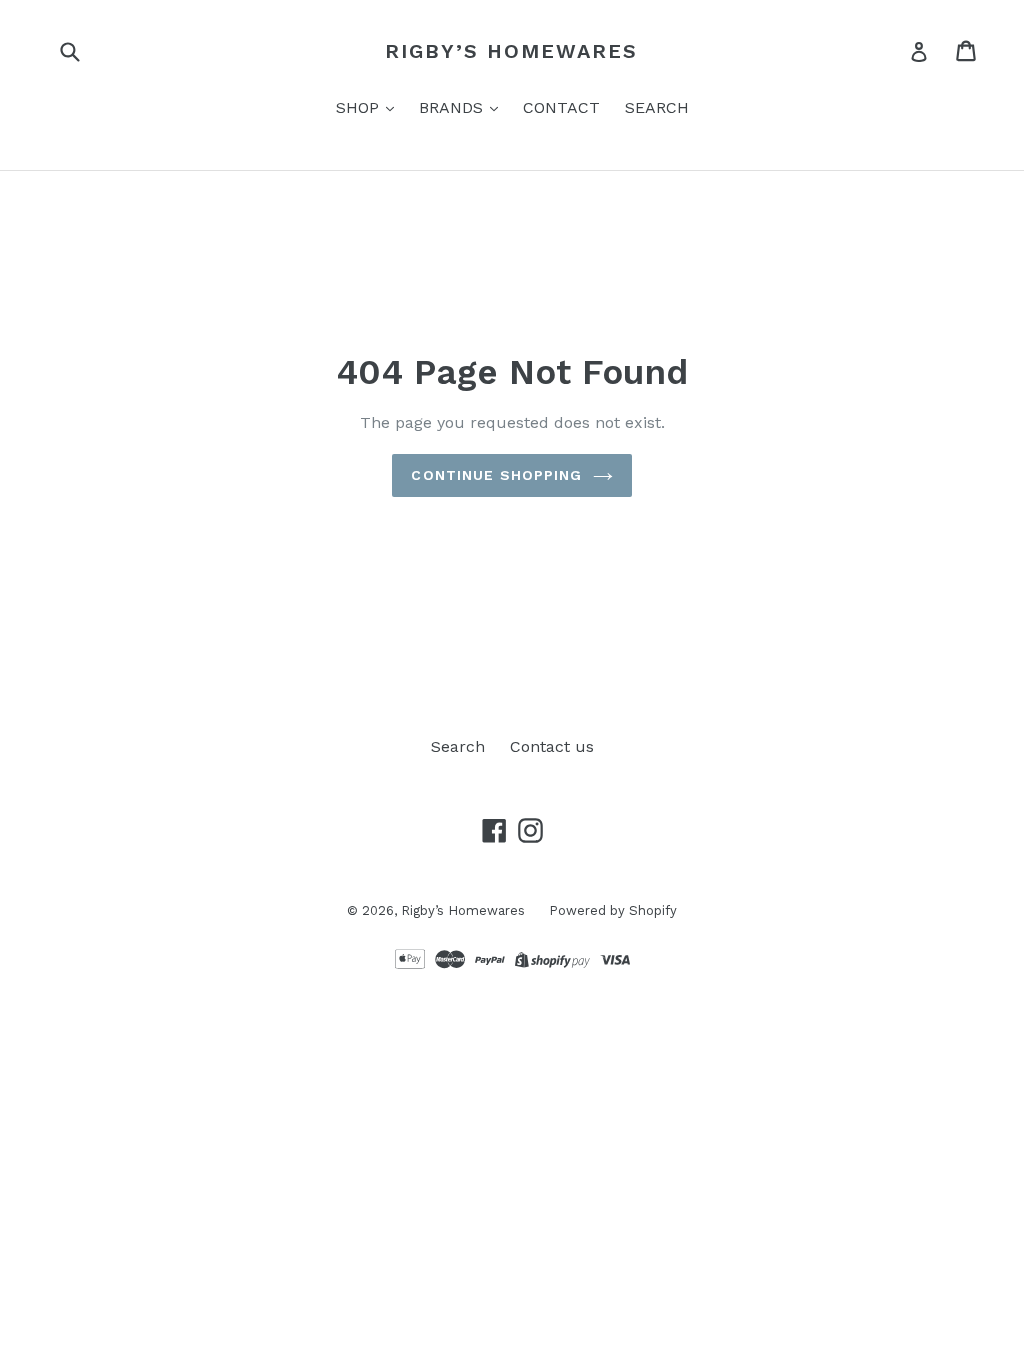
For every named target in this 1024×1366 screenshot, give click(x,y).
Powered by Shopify (613, 910)
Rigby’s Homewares (511, 51)
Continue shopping (496, 475)
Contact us (552, 746)
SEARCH (657, 107)
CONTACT (561, 107)
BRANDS (453, 107)
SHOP (360, 107)
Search (458, 746)
